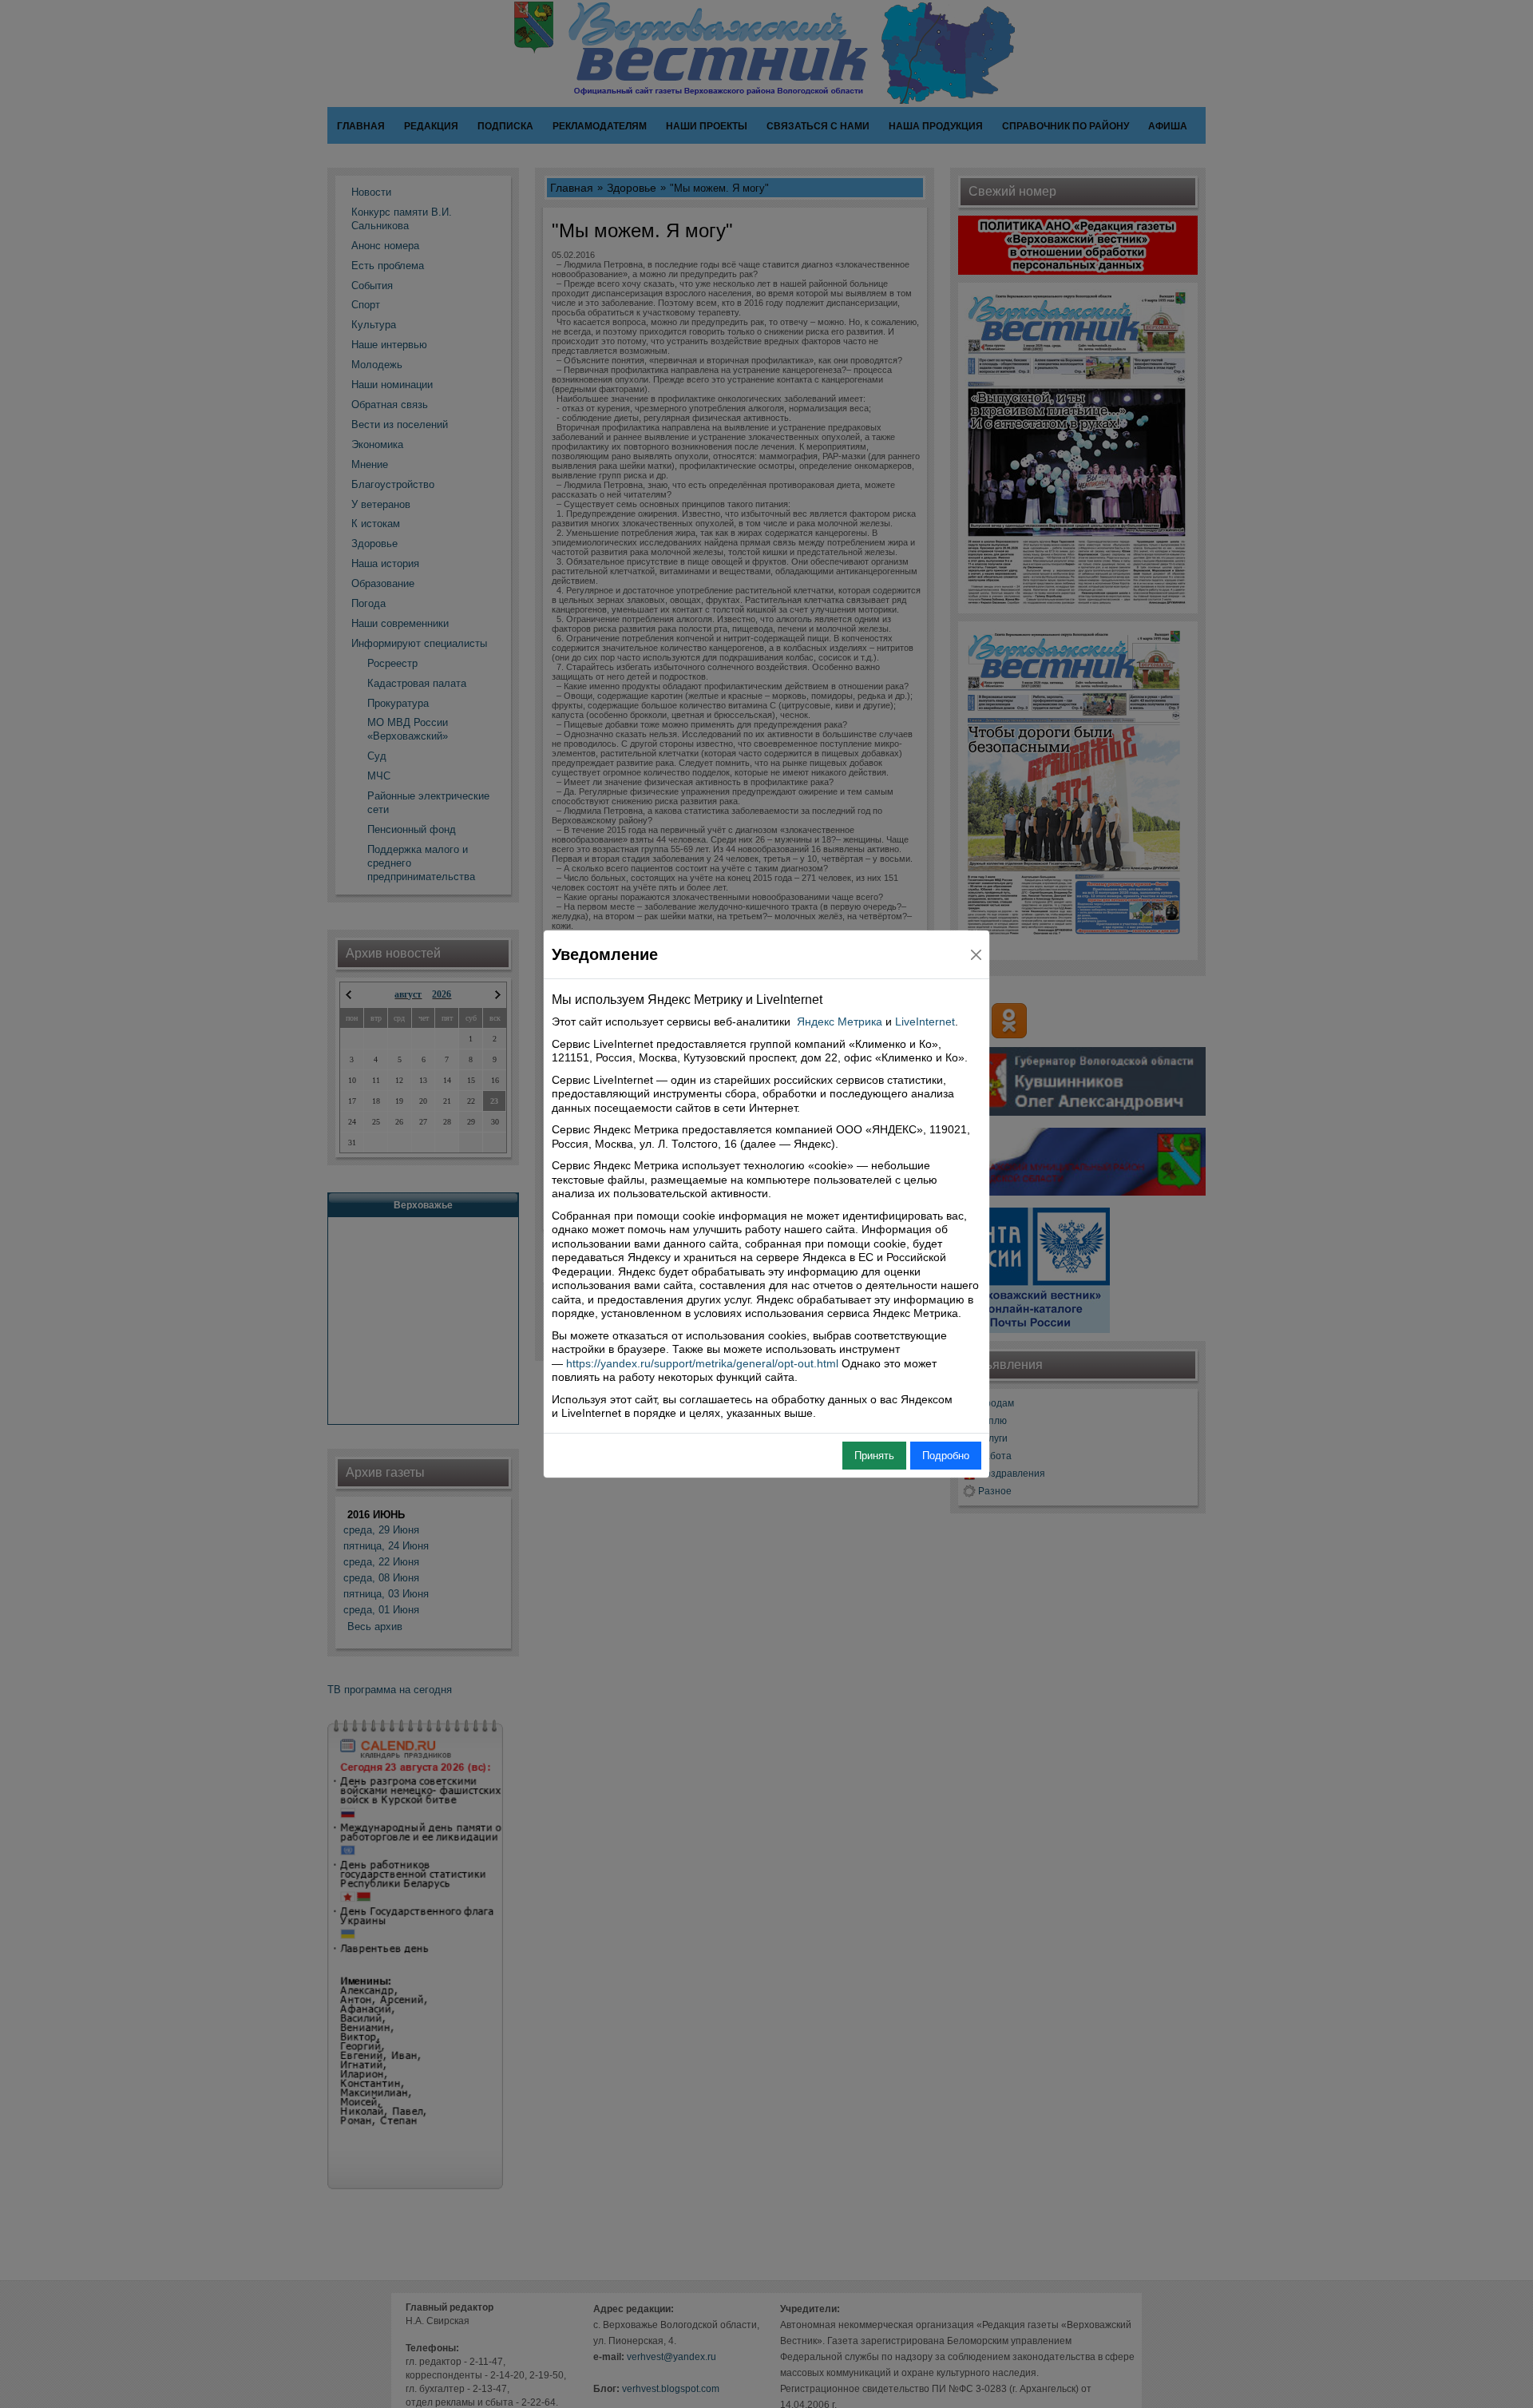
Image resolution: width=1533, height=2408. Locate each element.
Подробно (946, 1456)
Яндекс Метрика (840, 1022)
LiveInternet (925, 1022)
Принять (874, 1456)
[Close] (976, 955)
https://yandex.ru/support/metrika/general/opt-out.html (702, 1363)
